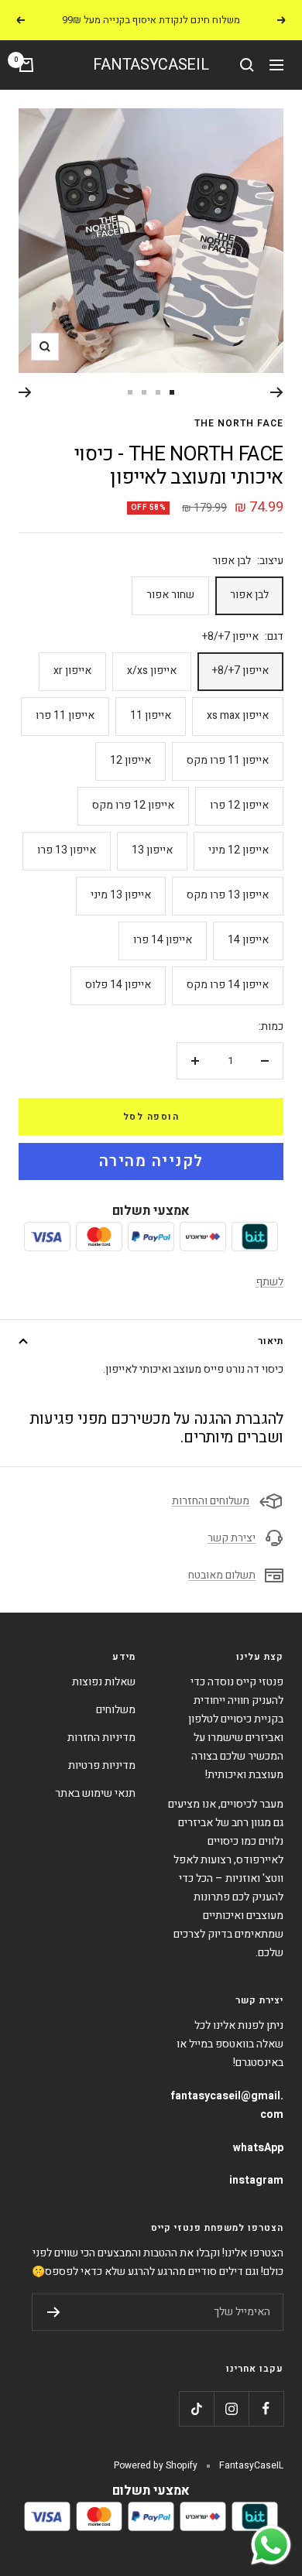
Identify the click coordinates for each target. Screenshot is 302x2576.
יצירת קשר (232, 1538)
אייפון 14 (248, 940)
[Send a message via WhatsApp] (271, 2545)
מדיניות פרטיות (102, 1765)
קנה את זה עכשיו (151, 1161)
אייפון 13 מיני (121, 895)
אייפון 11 (151, 715)
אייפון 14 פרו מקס (228, 985)
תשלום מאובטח (222, 1575)
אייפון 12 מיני (239, 850)
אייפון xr (72, 671)
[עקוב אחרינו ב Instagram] (231, 2408)
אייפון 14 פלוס (118, 985)
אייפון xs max (238, 715)
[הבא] (25, 392)
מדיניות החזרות (101, 1738)
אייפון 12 (130, 760)
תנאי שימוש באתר (95, 1793)
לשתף (269, 1282)
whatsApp (258, 2148)
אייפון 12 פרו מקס (133, 805)
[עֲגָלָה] (26, 65)
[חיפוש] (247, 65)
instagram (256, 2180)
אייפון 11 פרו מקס (228, 760)
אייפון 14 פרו (163, 940)
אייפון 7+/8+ (240, 671)
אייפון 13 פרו (67, 850)
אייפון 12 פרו (239, 805)
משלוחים (116, 1710)
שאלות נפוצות (104, 1682)
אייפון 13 (152, 850)
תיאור (271, 1341)
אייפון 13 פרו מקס (228, 895)
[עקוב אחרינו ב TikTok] (196, 2408)
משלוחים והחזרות (211, 1501)
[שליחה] (54, 2312)
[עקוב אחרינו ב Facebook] (266, 2408)
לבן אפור (249, 595)
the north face (239, 423)
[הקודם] (277, 392)
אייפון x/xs (152, 671)
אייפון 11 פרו (65, 715)
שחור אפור (170, 595)
